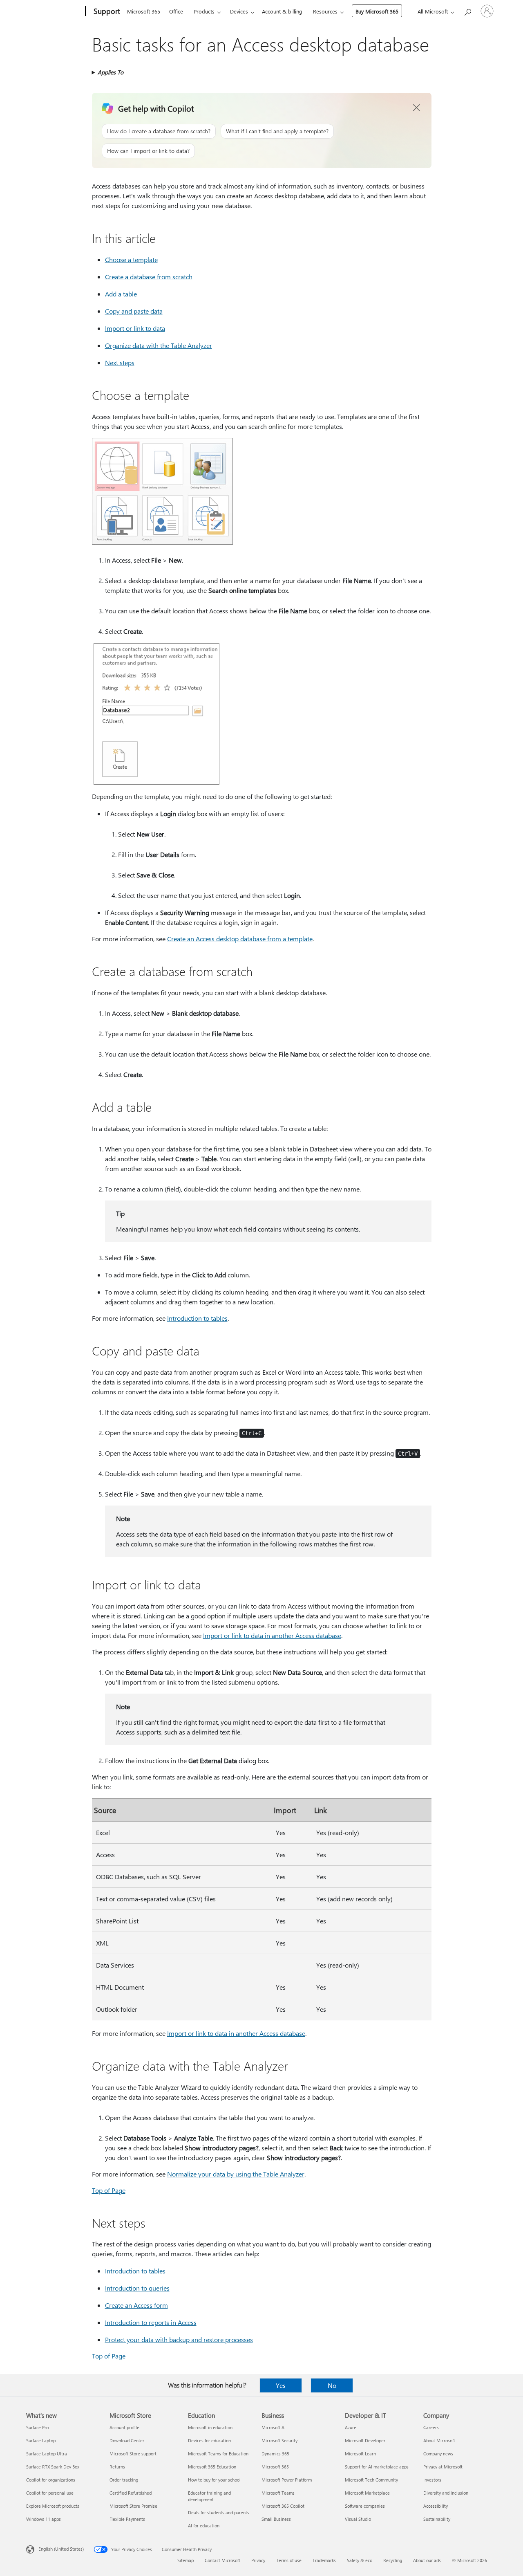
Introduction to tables (197, 1318)
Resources (325, 11)
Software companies (365, 2506)
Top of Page (109, 2190)
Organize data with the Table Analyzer (159, 345)
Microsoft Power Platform (287, 2480)
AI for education (204, 2526)
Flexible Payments (127, 2519)
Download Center (127, 2440)
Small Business (276, 2519)
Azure (351, 2427)
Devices (239, 11)
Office (176, 11)
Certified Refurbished (131, 2493)
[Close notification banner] (417, 108)
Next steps (120, 362)
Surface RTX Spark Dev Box (53, 2467)
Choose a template (131, 259)
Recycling (393, 2560)
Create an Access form (136, 2305)
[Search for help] (467, 10)
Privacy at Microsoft (443, 2467)
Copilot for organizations (51, 2480)
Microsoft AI (274, 2427)
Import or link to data (135, 328)
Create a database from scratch (149, 277)
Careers (431, 2427)
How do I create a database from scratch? (159, 131)
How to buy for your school (214, 2480)
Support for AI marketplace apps (377, 2467)
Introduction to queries (137, 2288)
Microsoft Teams (278, 2493)
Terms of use (289, 2560)
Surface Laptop (41, 2440)
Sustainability (437, 2519)
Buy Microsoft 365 (377, 11)
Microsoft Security (279, 2440)
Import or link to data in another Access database (272, 1635)
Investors (432, 2480)
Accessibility (436, 2506)
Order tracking (124, 2480)
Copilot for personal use (50, 2493)
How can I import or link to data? (148, 151)
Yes (281, 2385)
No (332, 2385)
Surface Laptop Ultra (47, 2454)
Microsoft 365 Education (212, 2467)
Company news (438, 2454)
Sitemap (186, 2560)
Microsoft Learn (360, 2454)
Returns (117, 2467)
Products (204, 11)
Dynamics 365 (275, 2454)
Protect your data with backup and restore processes (179, 2339)
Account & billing (282, 11)
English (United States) (61, 2549)
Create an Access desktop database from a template (240, 939)
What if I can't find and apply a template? (277, 131)
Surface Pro (37, 2427)
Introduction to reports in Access (151, 2322)
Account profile (124, 2427)
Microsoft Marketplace (367, 2493)
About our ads (427, 2560)
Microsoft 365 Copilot (283, 2506)
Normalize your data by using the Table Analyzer (236, 2174)
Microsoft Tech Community (371, 2480)
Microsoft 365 (144, 11)
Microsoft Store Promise (133, 2506)
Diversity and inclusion (446, 2493)
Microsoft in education (210, 2427)
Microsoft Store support (133, 2454)
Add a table (121, 294)
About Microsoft (439, 2440)
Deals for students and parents (219, 2512)
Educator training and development (209, 2496)
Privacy (258, 2560)
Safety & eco (360, 2560)
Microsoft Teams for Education (218, 2454)
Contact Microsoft (222, 2560)
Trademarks (324, 2560)
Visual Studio (358, 2519)
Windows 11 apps (44, 2519)
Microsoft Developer (365, 2440)
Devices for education (209, 2440)
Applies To (111, 72)
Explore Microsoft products (53, 2506)
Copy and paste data (134, 311)
